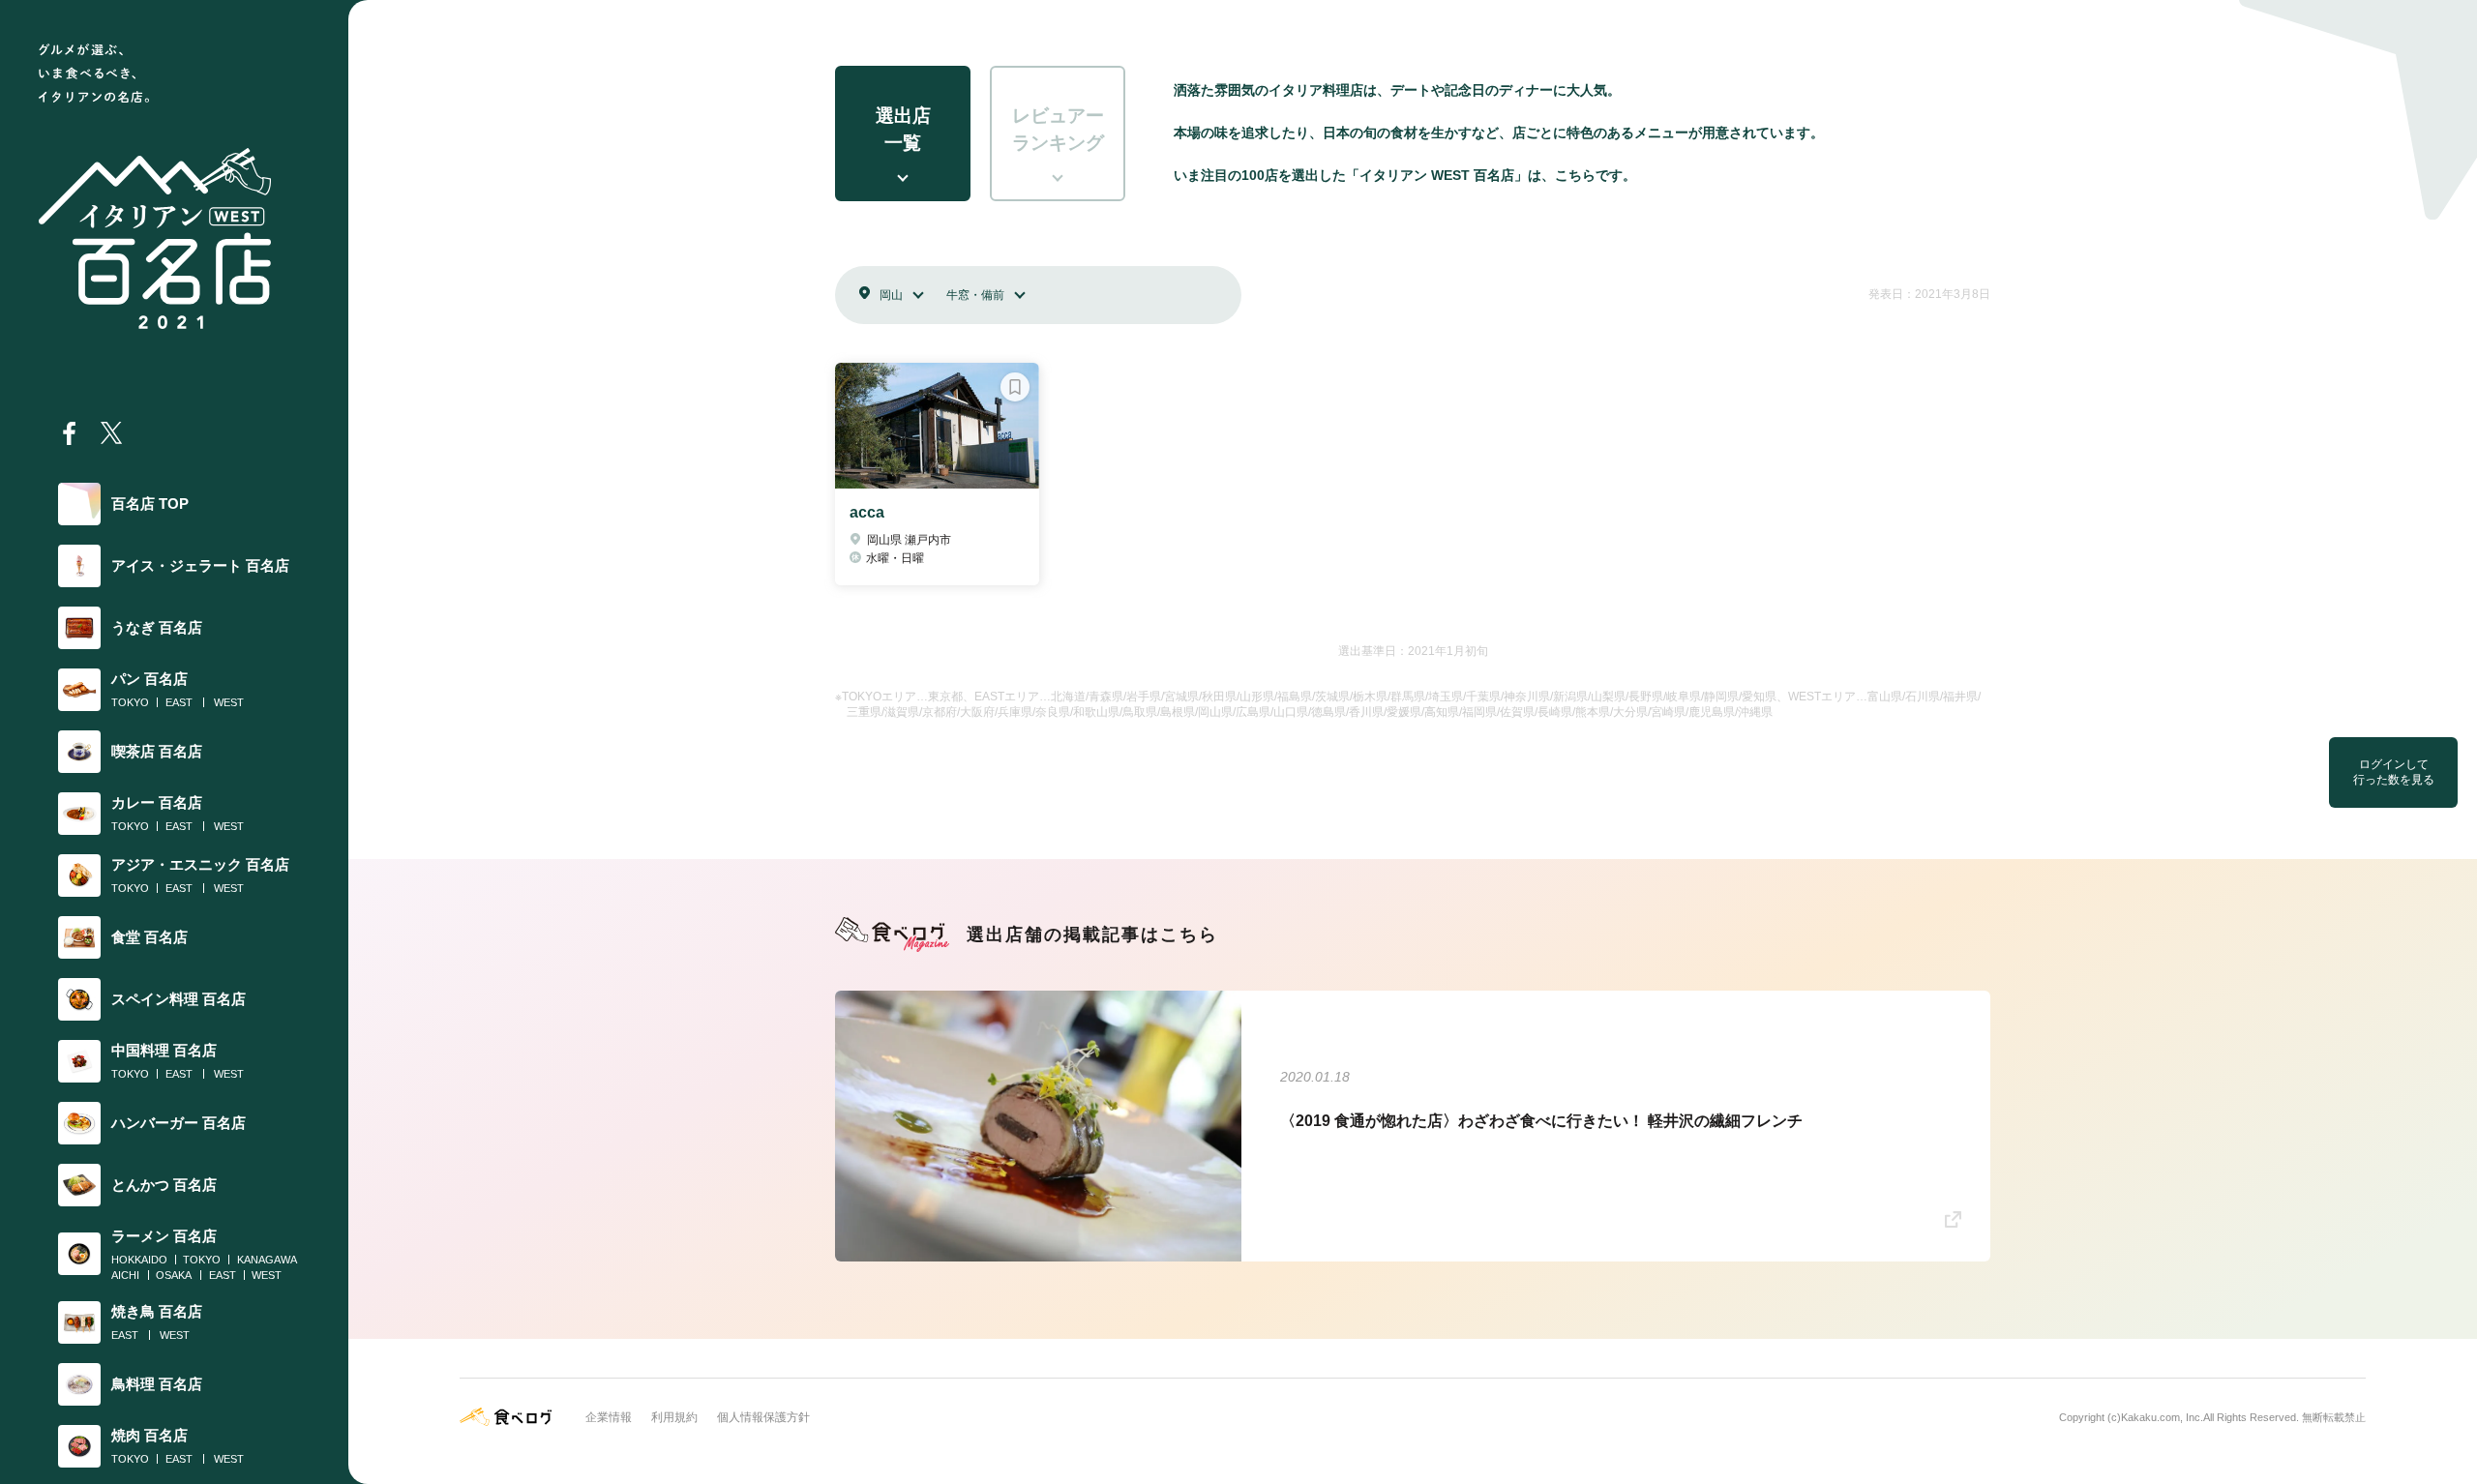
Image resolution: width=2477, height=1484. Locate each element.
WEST (229, 702)
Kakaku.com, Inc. (2162, 1417)
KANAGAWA (267, 1260)
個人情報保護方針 (763, 1417)
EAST (179, 702)
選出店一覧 (903, 130)
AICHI (125, 1275)
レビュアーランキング (1058, 130)
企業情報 (609, 1417)
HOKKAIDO (139, 1260)
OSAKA (174, 1275)
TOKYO (130, 702)
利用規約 (674, 1417)
